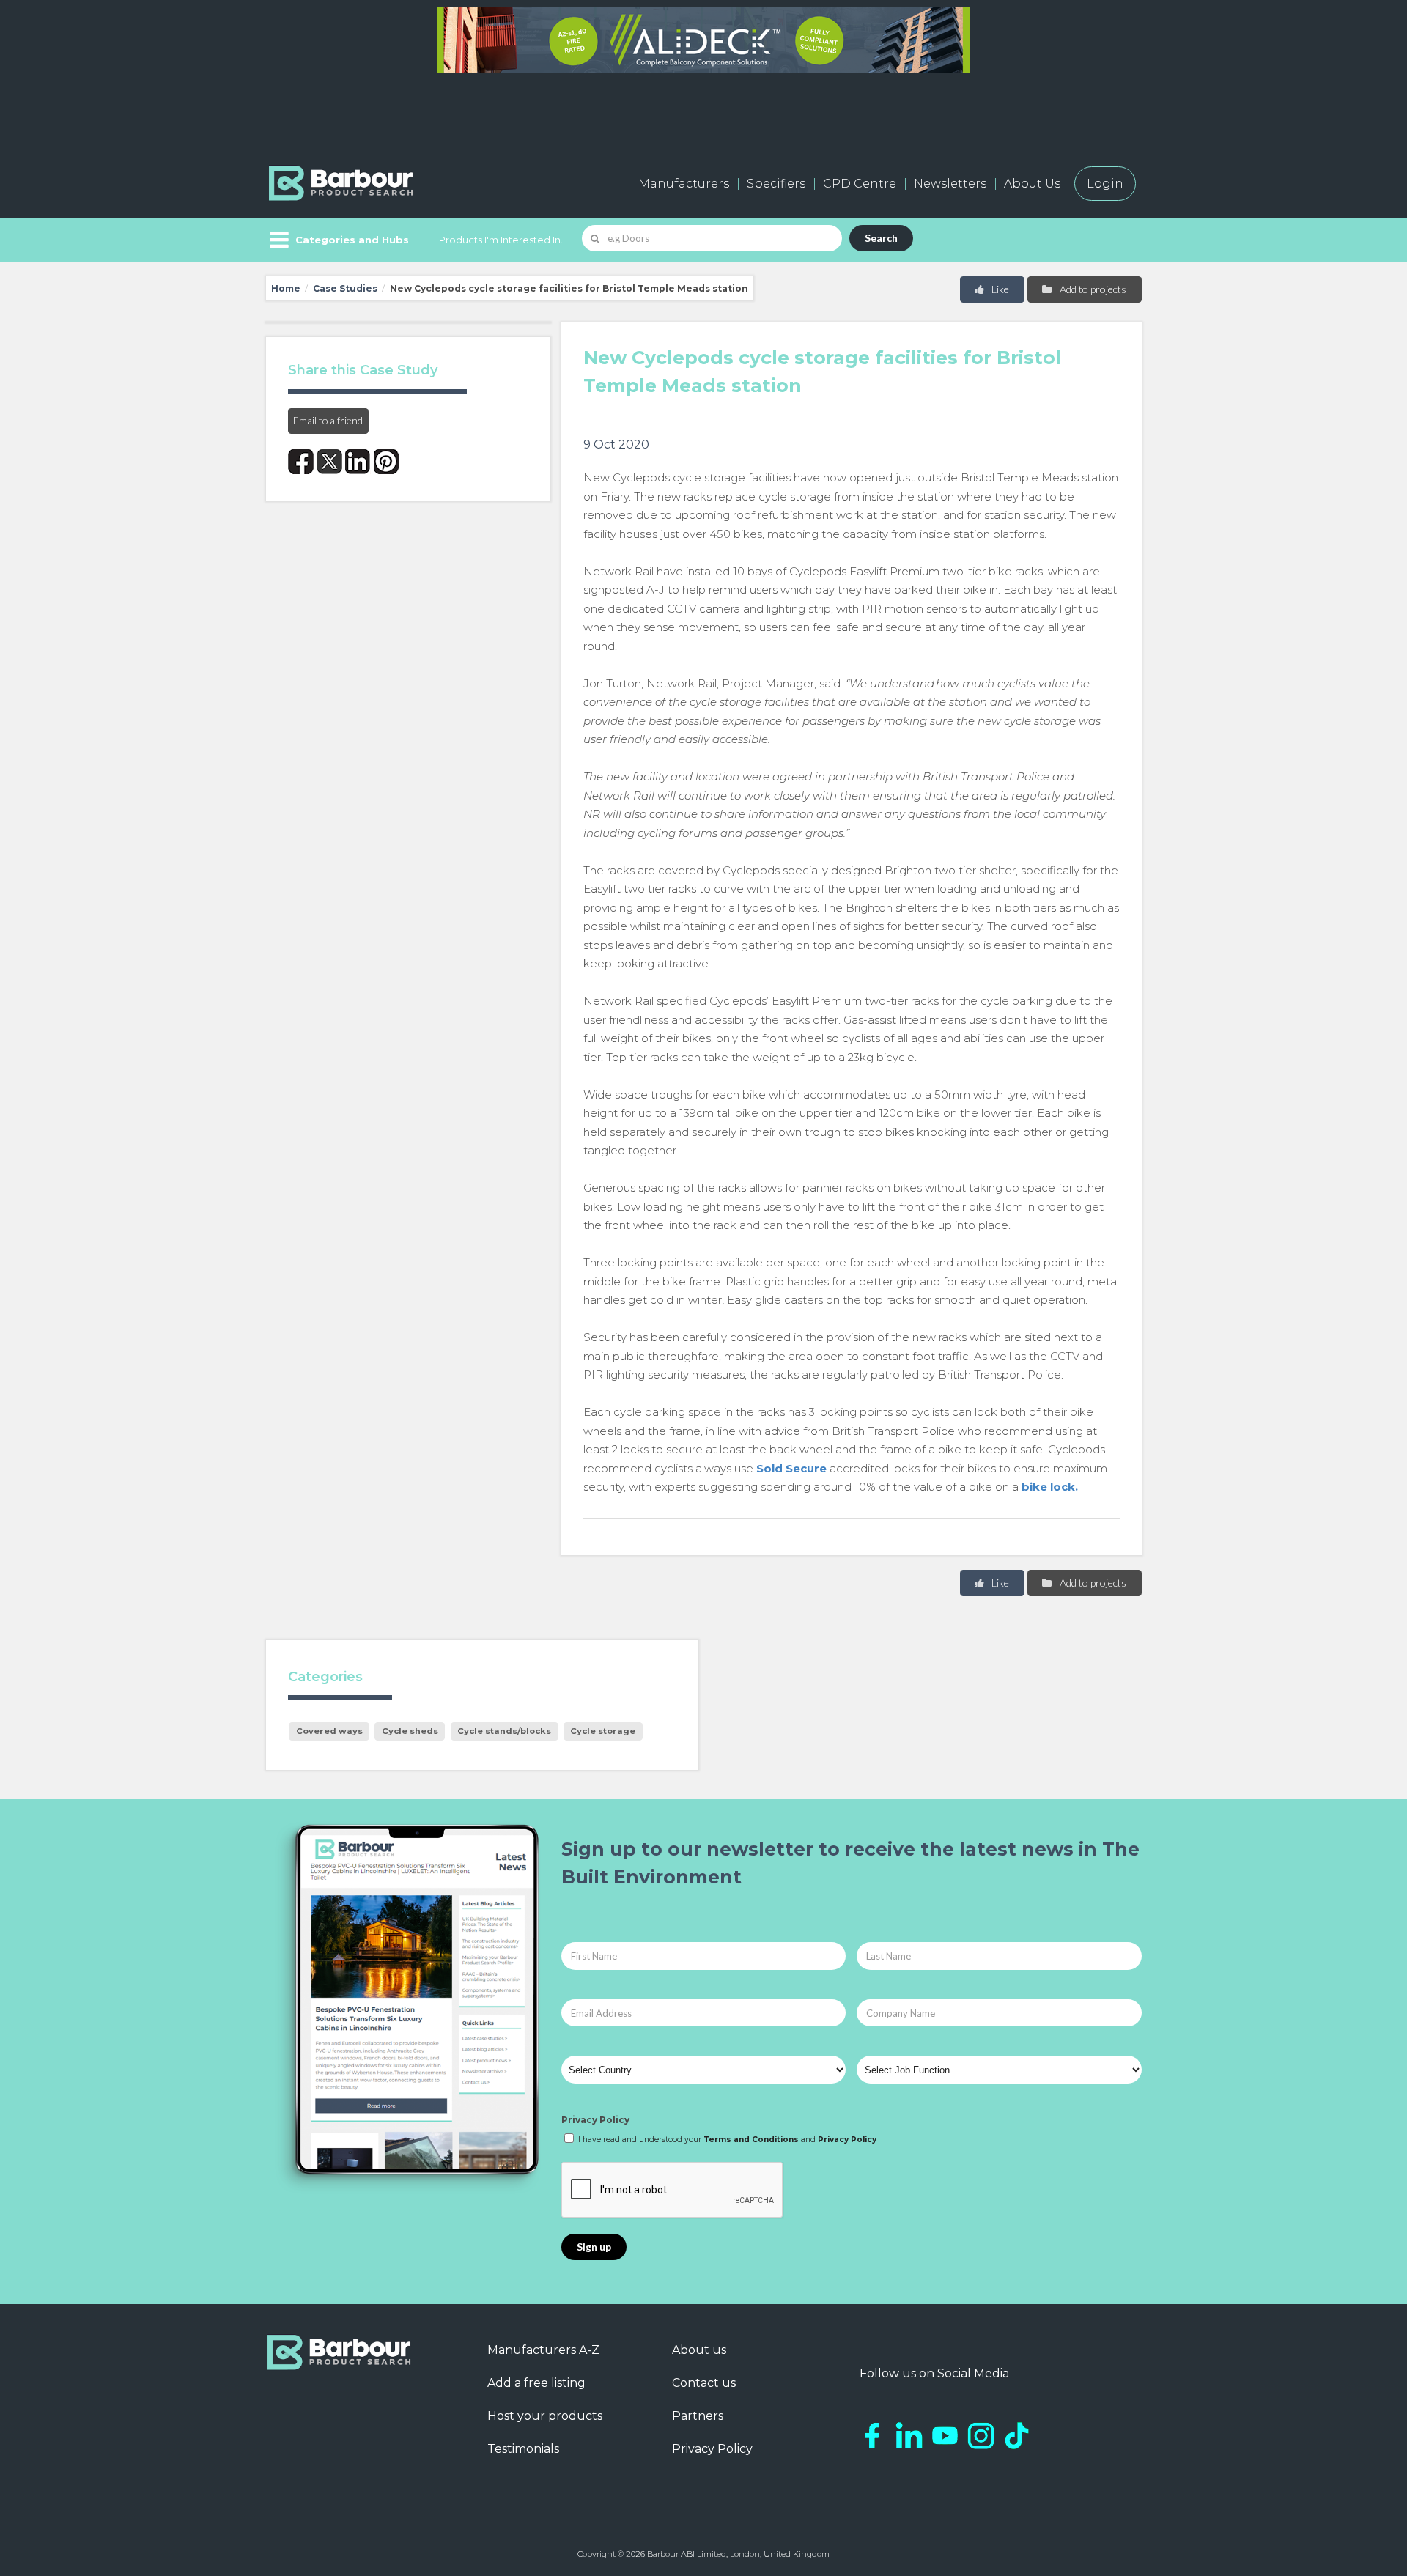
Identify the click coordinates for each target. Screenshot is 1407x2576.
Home (286, 288)
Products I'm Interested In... (503, 240)
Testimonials (523, 2449)
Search (881, 238)
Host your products (545, 2416)
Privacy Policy (595, 2120)
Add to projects (1092, 289)
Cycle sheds (410, 1731)
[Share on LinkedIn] (358, 461)
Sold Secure (791, 1468)
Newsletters (950, 184)
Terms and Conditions (751, 2140)
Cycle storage (603, 1731)
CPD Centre (860, 184)
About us (699, 2350)
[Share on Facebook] (301, 461)
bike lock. (1050, 1487)
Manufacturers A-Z (543, 2350)
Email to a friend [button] (328, 420)
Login (1105, 184)
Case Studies (345, 288)
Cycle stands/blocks (504, 1731)
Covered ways (329, 1731)
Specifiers (776, 184)
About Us (1032, 184)
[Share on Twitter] (329, 461)
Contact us (704, 2383)
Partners (698, 2416)
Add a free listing (536, 2383)
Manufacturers (684, 184)
